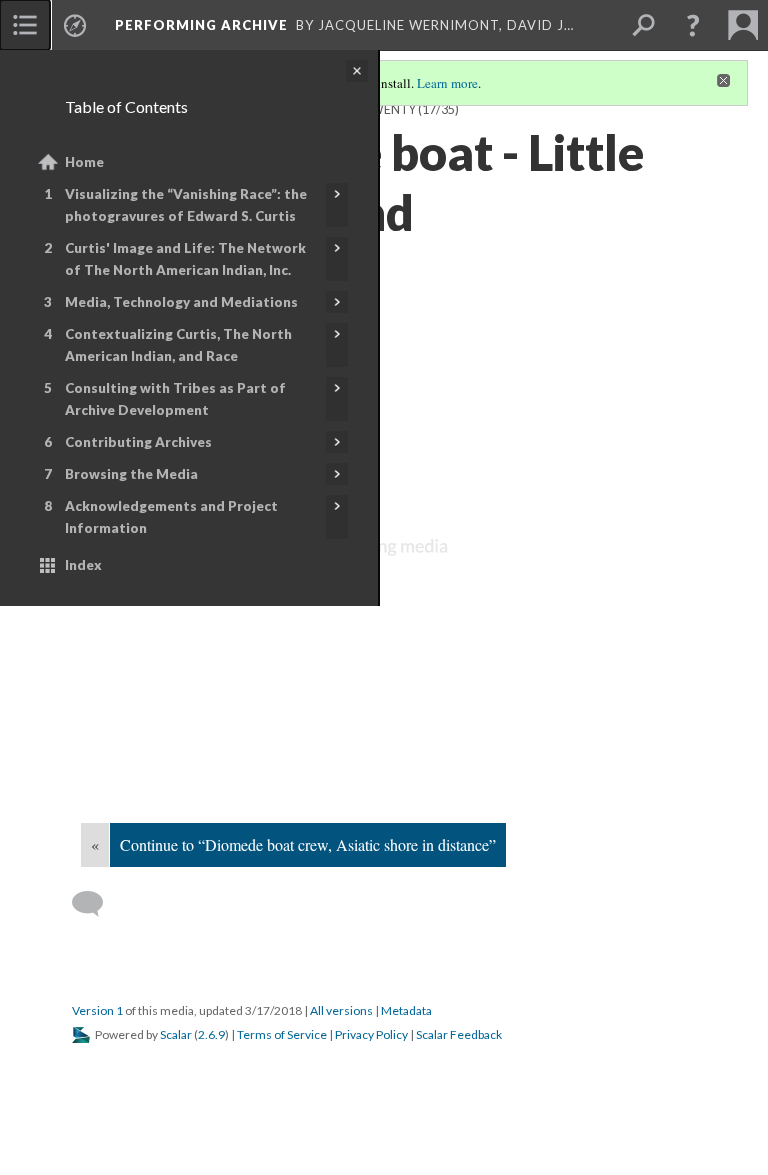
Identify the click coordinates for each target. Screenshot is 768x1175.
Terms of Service (282, 1034)
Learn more (447, 83)
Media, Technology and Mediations (181, 302)
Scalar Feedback (459, 1034)
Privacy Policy (371, 1034)
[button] (693, 25)
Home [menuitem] (84, 162)
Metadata (406, 1010)
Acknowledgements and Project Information (171, 517)
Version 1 (97, 1010)
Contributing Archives (138, 442)
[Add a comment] (96, 904)
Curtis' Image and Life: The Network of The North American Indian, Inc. (185, 259)
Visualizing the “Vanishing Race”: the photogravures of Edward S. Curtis (186, 205)
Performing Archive (201, 25)
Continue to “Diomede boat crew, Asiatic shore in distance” (308, 844)
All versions (341, 1010)
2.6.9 (211, 1034)
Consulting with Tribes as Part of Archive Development (175, 399)
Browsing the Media (131, 474)
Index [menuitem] (83, 565)
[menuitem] (25, 25)
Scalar (176, 1034)
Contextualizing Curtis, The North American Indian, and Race (178, 345)
